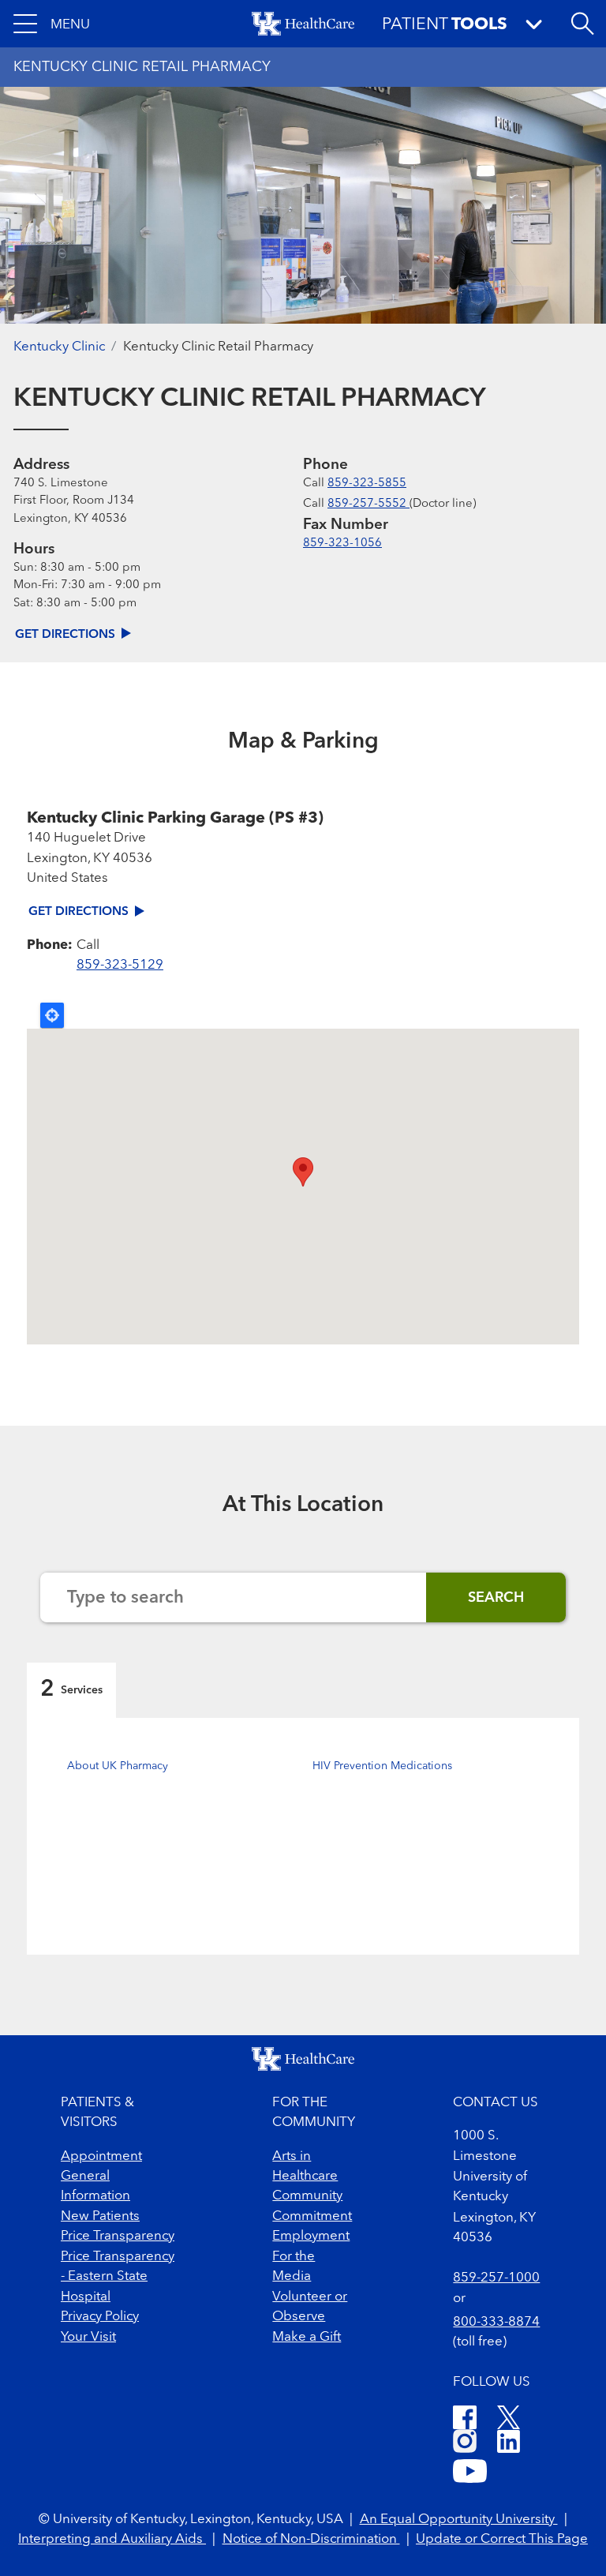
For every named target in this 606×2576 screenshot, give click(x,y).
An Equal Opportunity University (459, 2520)
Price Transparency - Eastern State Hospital (118, 2277)
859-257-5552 (368, 504)
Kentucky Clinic (59, 347)
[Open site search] (582, 24)
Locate (52, 1015)
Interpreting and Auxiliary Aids (112, 2539)
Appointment (101, 2156)
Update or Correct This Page (502, 2539)
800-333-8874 (496, 2322)
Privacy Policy (100, 2317)
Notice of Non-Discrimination (311, 2539)
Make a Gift (307, 2337)
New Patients (100, 2216)
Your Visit (88, 2337)
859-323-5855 (367, 484)
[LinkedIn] (509, 2444)
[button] (52, 24)
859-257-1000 (496, 2278)
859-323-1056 (342, 544)
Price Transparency (118, 2236)
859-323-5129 (120, 965)
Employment (311, 2236)
